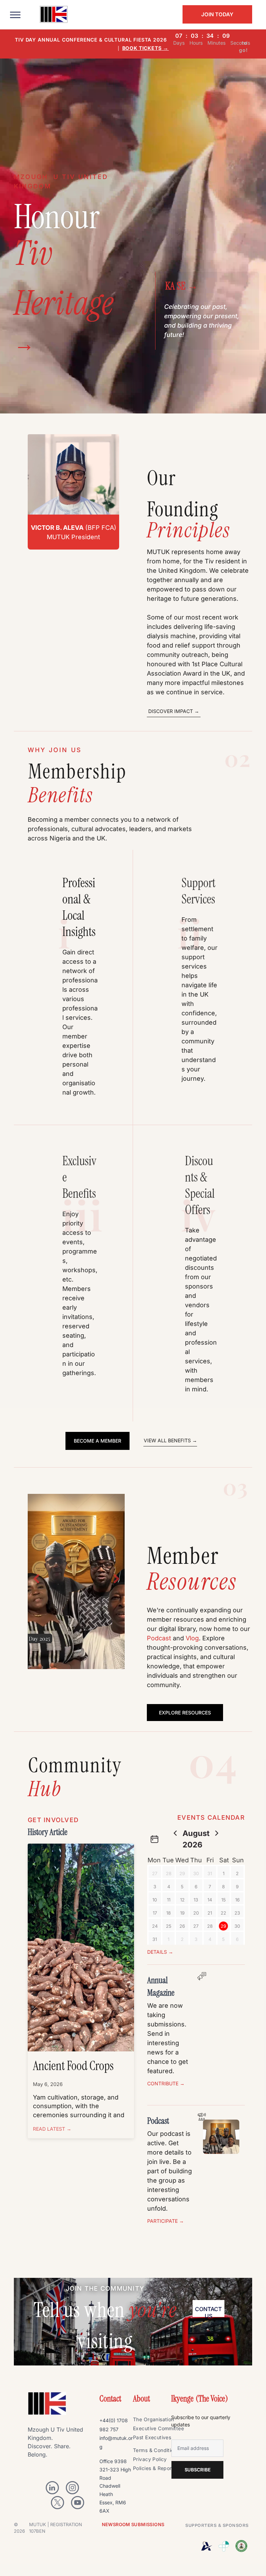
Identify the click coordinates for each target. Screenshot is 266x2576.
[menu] (15, 15)
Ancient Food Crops (73, 2066)
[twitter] (57, 2503)
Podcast (159, 1638)
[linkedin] (52, 2489)
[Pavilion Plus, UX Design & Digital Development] (224, 2546)
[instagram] (72, 2489)
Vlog (192, 1638)
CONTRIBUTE (163, 2083)
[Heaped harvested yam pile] (81, 1947)
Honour (57, 217)
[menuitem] (161, 2420)
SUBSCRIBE (198, 2470)
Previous (36, 1584)
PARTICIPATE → (166, 2221)
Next (117, 1584)
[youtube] (78, 2503)
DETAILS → (160, 1952)
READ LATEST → (52, 2129)
